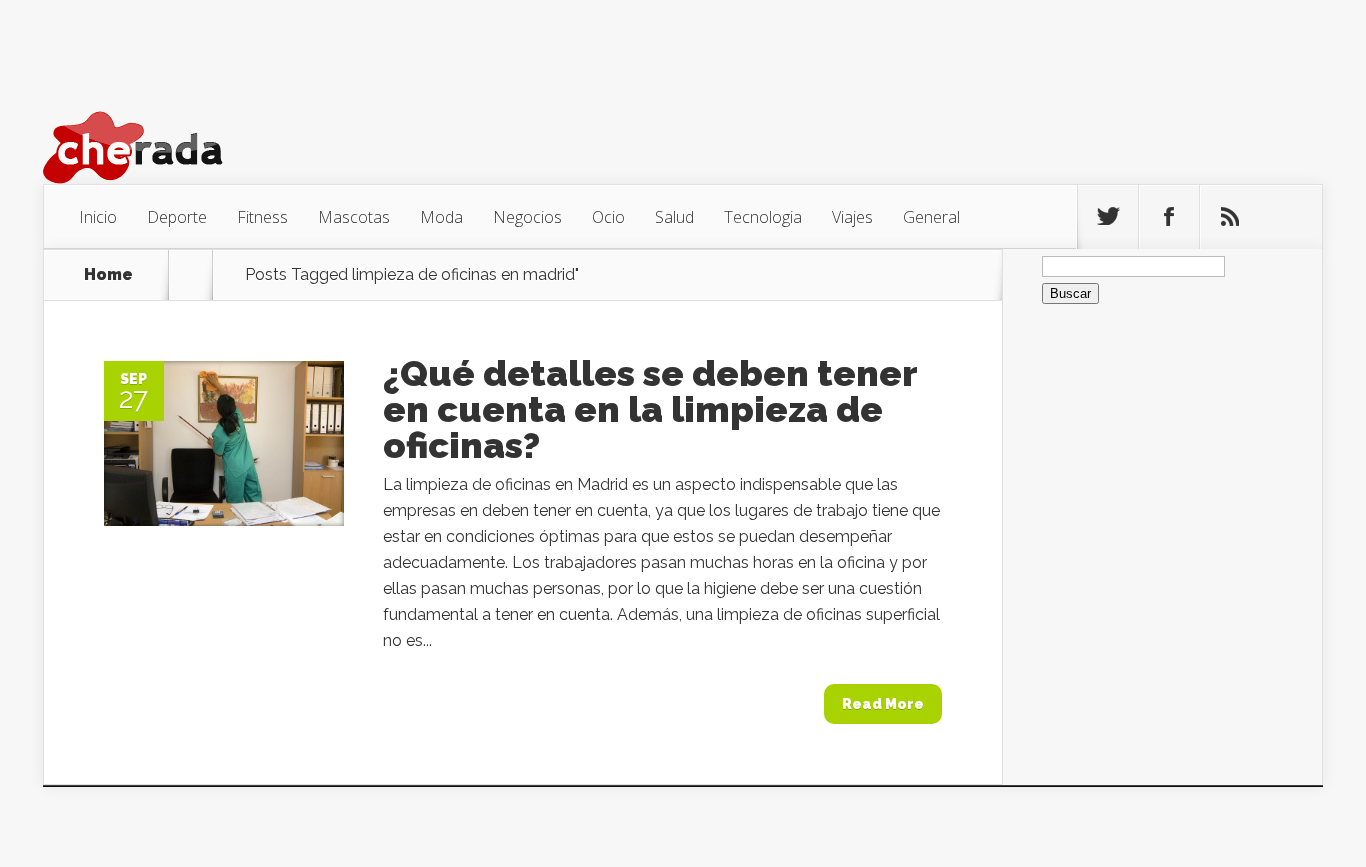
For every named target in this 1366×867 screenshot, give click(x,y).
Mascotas (354, 217)
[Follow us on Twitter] (1108, 217)
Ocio (608, 217)
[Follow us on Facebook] (1169, 217)
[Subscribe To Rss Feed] (1230, 217)
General (931, 217)
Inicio (98, 217)
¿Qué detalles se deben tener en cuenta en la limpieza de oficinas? (650, 409)
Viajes (852, 217)
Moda (441, 217)
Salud (674, 217)
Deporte (177, 217)
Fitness (262, 217)
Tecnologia (763, 217)
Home (108, 275)
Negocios (527, 217)
